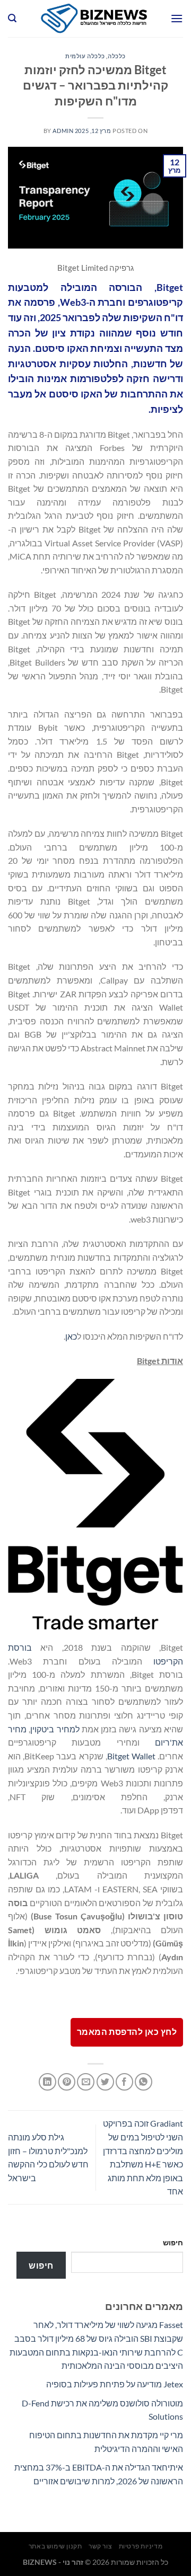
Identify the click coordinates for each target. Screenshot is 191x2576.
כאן (71, 1336)
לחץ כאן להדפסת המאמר (127, 2032)
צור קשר (100, 2546)
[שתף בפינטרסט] (67, 2082)
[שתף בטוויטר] (105, 2082)
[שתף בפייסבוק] (124, 2082)
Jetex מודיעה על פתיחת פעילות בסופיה (115, 2384)
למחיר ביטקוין (55, 1729)
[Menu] (177, 18)
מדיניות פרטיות (141, 2546)
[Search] (12, 18)
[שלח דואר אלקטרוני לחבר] (86, 2082)
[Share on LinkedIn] (47, 2082)
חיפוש (173, 2242)
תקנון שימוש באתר (55, 2546)
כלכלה (117, 56)
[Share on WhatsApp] (144, 2082)
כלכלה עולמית (85, 56)
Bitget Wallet (131, 1756)
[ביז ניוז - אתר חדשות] (93, 19)
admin (63, 131)
